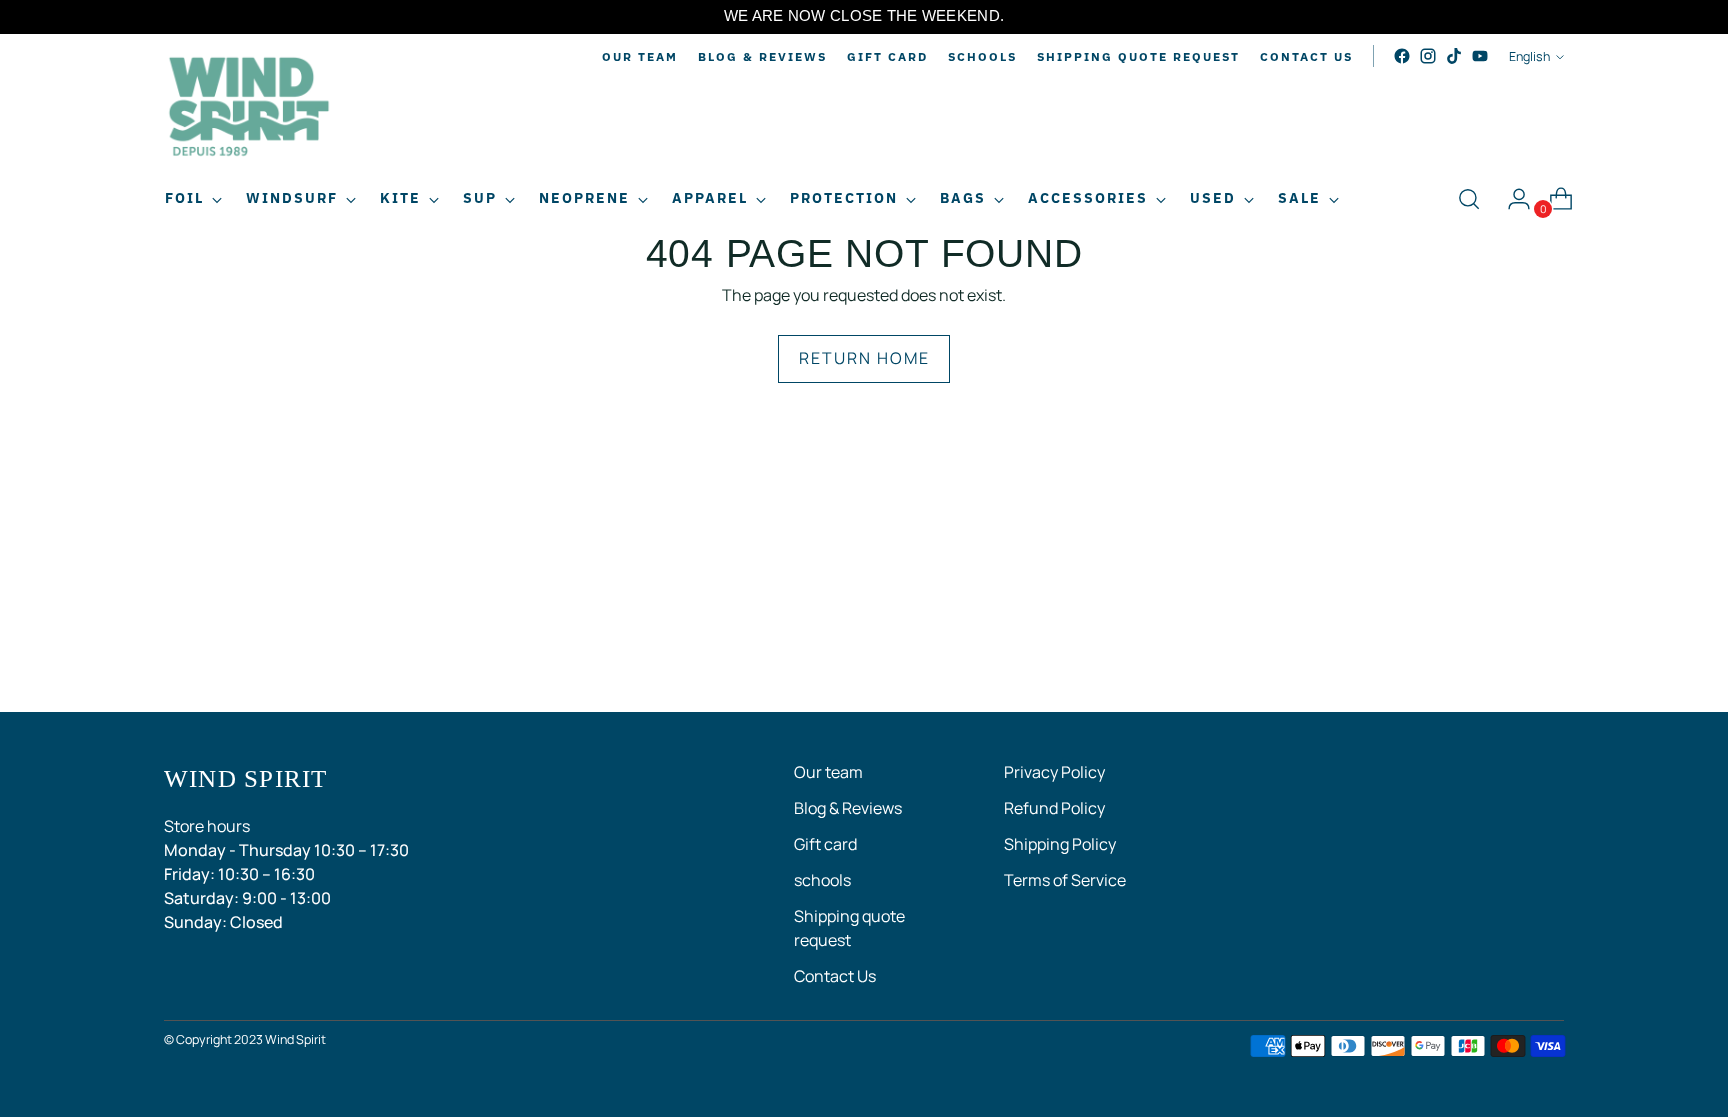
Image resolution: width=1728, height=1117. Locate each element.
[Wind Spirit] (249, 109)
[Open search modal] (1469, 199)
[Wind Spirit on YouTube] (1480, 56)
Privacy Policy (1054, 772)
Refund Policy (1054, 808)
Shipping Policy (1060, 844)
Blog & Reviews (848, 808)
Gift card (825, 844)
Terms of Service (1065, 880)
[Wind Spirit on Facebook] (1402, 56)
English (1529, 56)
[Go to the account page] (1511, 199)
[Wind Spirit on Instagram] (1428, 56)
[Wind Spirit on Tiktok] (1454, 56)
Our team (828, 772)
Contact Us (835, 976)
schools (822, 880)
